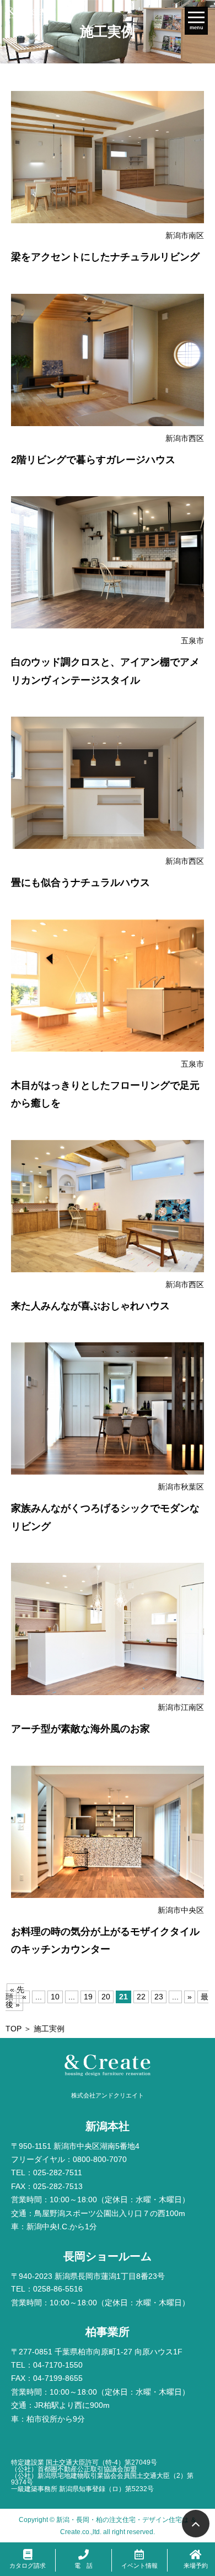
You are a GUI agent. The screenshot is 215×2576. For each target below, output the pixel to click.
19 (88, 1997)
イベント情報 (139, 2566)
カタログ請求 (28, 2566)
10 (55, 1997)
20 (106, 1997)
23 (159, 1997)
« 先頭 (15, 1994)
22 (141, 1997)
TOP (14, 2029)
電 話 (84, 2566)
